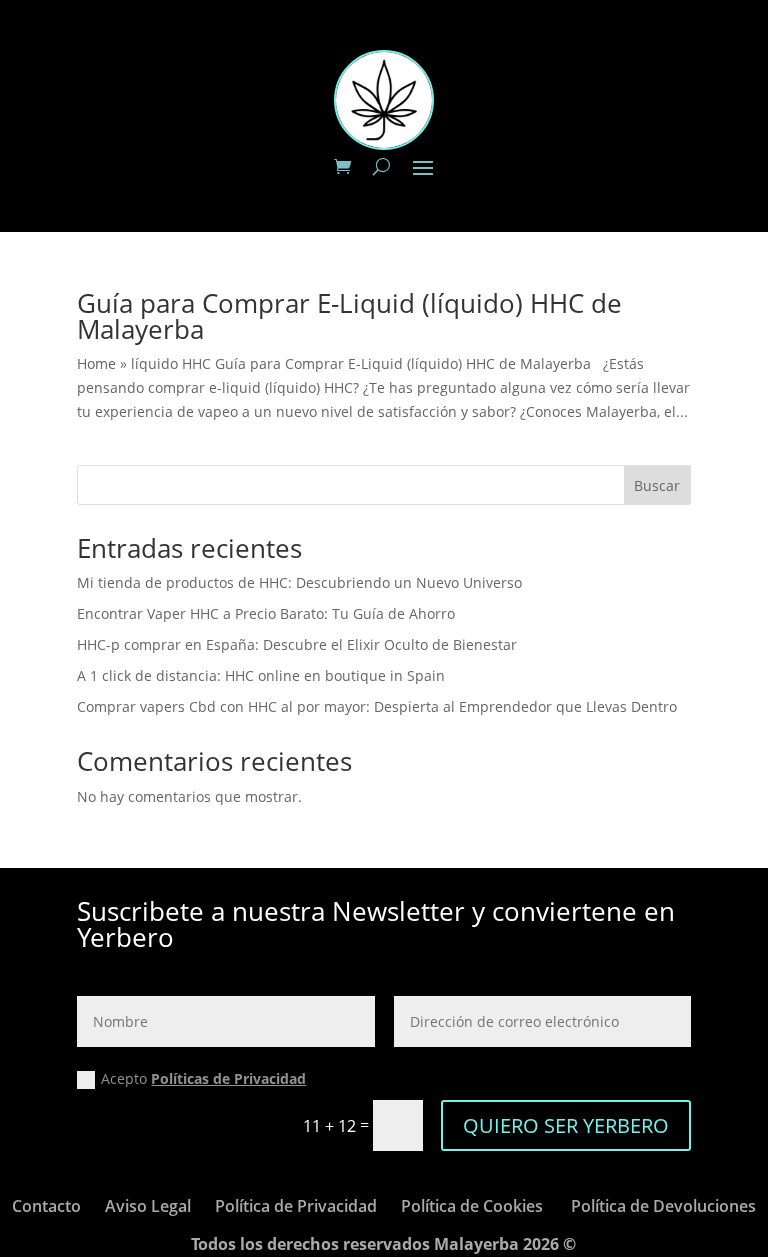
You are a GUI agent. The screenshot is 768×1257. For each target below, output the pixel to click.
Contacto (46, 1206)
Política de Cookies (472, 1206)
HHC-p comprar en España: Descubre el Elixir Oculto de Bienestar (297, 644)
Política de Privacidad (296, 1206)
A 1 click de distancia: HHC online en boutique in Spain (261, 675)
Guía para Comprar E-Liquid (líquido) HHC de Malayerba (349, 316)
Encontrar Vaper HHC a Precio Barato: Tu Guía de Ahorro (266, 613)
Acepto (203, 1078)
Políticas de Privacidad (228, 1078)
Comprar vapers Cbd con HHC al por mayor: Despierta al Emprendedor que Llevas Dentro (377, 706)
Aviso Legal (148, 1206)
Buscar (657, 485)
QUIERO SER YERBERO (566, 1125)
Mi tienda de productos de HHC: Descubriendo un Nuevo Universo (299, 582)
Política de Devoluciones (663, 1206)
